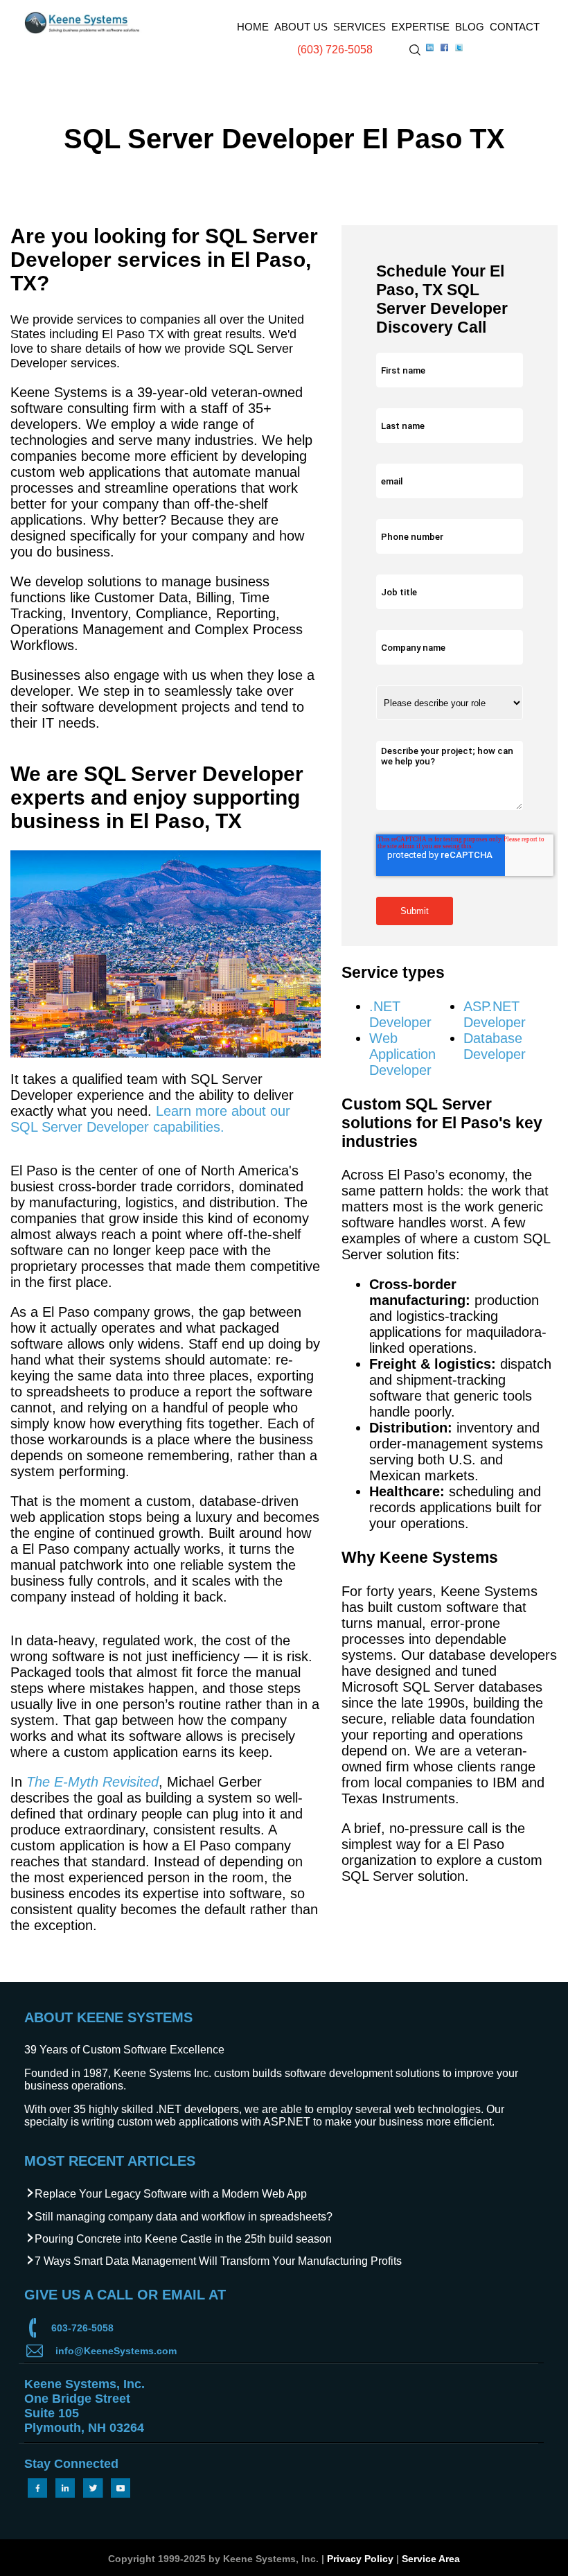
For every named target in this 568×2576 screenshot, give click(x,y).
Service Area (431, 2559)
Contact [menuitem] (515, 27)
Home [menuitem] (253, 27)
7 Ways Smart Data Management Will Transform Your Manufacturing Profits (218, 2261)
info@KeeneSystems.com (116, 2351)
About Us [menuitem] (301, 27)
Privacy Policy (360, 2559)
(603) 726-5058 (335, 50)
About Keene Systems (108, 2017)
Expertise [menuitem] (420, 27)
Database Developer (495, 1046)
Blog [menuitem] (470, 27)
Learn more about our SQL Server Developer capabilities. (150, 1119)
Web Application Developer (402, 1054)
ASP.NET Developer (495, 1014)
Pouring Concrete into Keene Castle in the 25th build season (183, 2239)
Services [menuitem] (360, 27)
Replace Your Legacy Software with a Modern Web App (171, 2194)
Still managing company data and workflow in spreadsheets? (184, 2217)
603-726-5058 (82, 2328)
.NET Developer (400, 1014)
